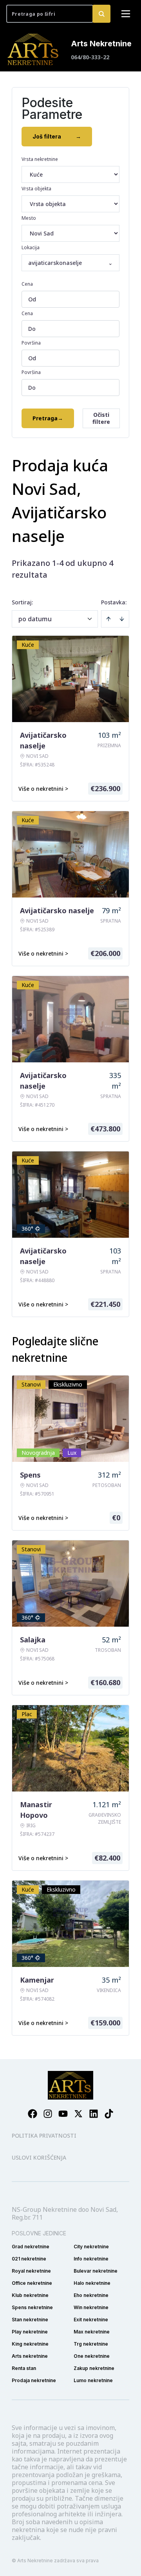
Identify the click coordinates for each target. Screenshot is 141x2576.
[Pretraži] (101, 14)
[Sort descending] (122, 619)
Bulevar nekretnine (96, 2271)
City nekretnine (91, 2247)
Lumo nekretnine (93, 2380)
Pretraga (48, 418)
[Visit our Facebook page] (33, 2114)
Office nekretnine (32, 2283)
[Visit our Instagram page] (48, 2114)
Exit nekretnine (91, 2320)
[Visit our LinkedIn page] (94, 2114)
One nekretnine (92, 2356)
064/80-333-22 (90, 57)
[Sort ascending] (108, 619)
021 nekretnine (29, 2259)
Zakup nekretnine (94, 2368)
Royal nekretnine (31, 2271)
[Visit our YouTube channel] (63, 2114)
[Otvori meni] (126, 14)
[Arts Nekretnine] (34, 49)
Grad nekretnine (31, 2247)
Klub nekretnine (30, 2295)
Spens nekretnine (32, 2307)
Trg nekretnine (91, 2344)
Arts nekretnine (30, 2356)
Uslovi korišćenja (39, 2157)
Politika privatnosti (44, 2135)
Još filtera (57, 136)
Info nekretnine (91, 2259)
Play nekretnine (30, 2332)
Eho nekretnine (91, 2295)
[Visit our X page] (78, 2114)
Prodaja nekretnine (34, 2380)
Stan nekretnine (30, 2320)
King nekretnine (30, 2344)
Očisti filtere (101, 418)
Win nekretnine (91, 2307)
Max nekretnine (92, 2332)
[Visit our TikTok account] (109, 2114)
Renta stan (24, 2368)
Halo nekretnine (92, 2283)
